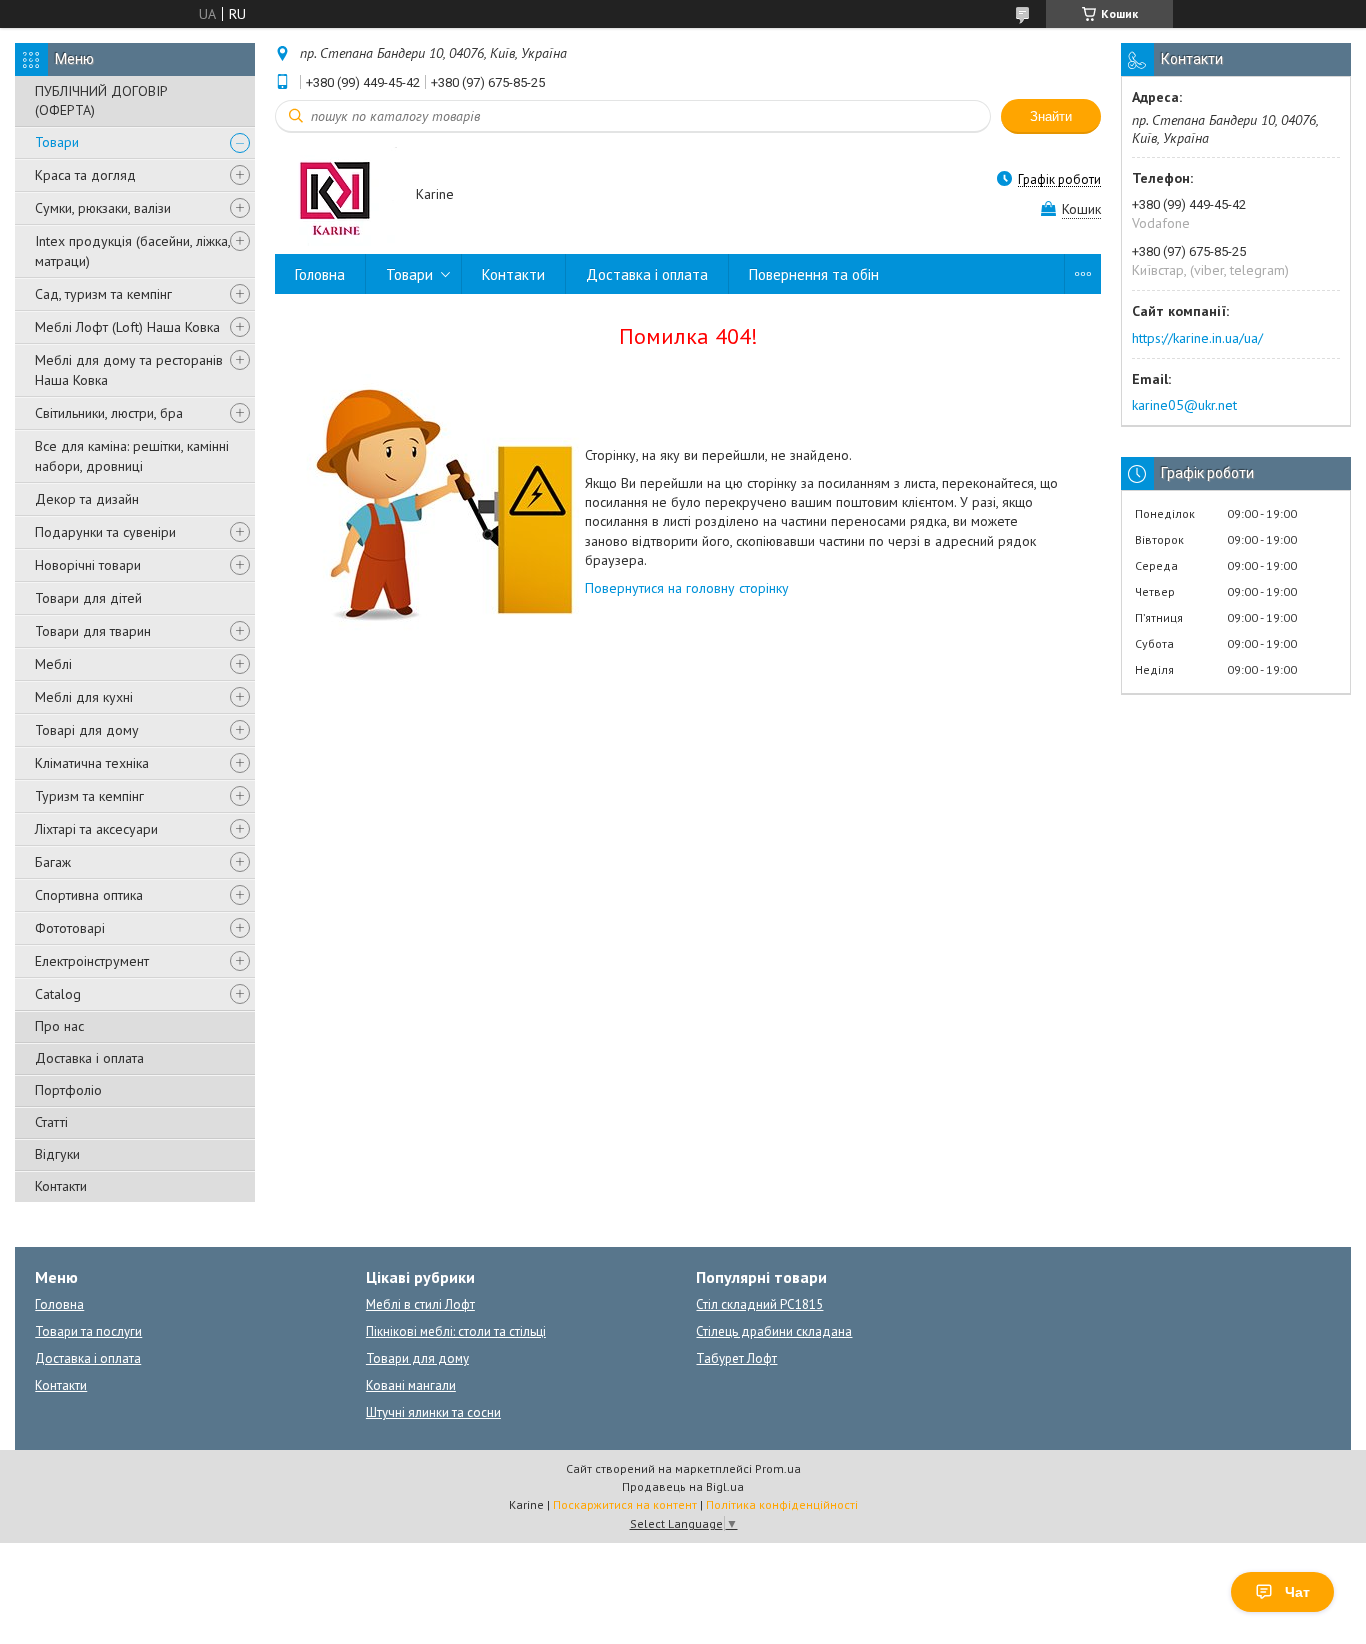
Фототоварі (70, 928)
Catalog (58, 994)
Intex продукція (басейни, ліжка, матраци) (132, 251)
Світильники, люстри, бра (109, 413)
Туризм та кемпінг (89, 796)
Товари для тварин (93, 631)
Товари (57, 142)
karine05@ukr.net (1184, 405)
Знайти (1051, 116)
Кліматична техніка (92, 763)
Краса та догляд (85, 175)
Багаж (53, 862)
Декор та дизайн (87, 499)
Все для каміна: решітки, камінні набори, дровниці (132, 456)
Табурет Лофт (736, 1358)
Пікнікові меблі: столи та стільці (456, 1331)
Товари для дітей (88, 598)
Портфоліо (68, 1090)
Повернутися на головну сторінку (687, 588)
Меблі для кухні (84, 697)
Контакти (61, 1186)
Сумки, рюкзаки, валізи (103, 208)
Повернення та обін (814, 274)
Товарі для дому (87, 730)
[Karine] (336, 195)
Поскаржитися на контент (625, 1504)
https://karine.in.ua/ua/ (1197, 338)
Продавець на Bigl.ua (683, 1486)
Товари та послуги (88, 1331)
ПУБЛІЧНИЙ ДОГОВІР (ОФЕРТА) (101, 100)
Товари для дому (417, 1358)
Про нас (59, 1026)
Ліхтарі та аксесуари (96, 829)
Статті (51, 1122)
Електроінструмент (92, 961)
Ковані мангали (411, 1385)
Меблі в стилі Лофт (420, 1304)
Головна (320, 274)
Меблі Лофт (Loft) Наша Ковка (127, 327)
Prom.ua (778, 1468)
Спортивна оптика (89, 895)
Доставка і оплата (89, 1058)
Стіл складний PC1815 (759, 1304)
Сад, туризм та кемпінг (103, 294)
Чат (1297, 1592)
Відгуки (57, 1154)
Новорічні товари (88, 565)
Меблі (53, 664)
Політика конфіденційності (782, 1504)
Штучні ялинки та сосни (433, 1412)
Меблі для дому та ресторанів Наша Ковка (129, 370)
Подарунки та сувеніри (105, 532)
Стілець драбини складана (774, 1331)
